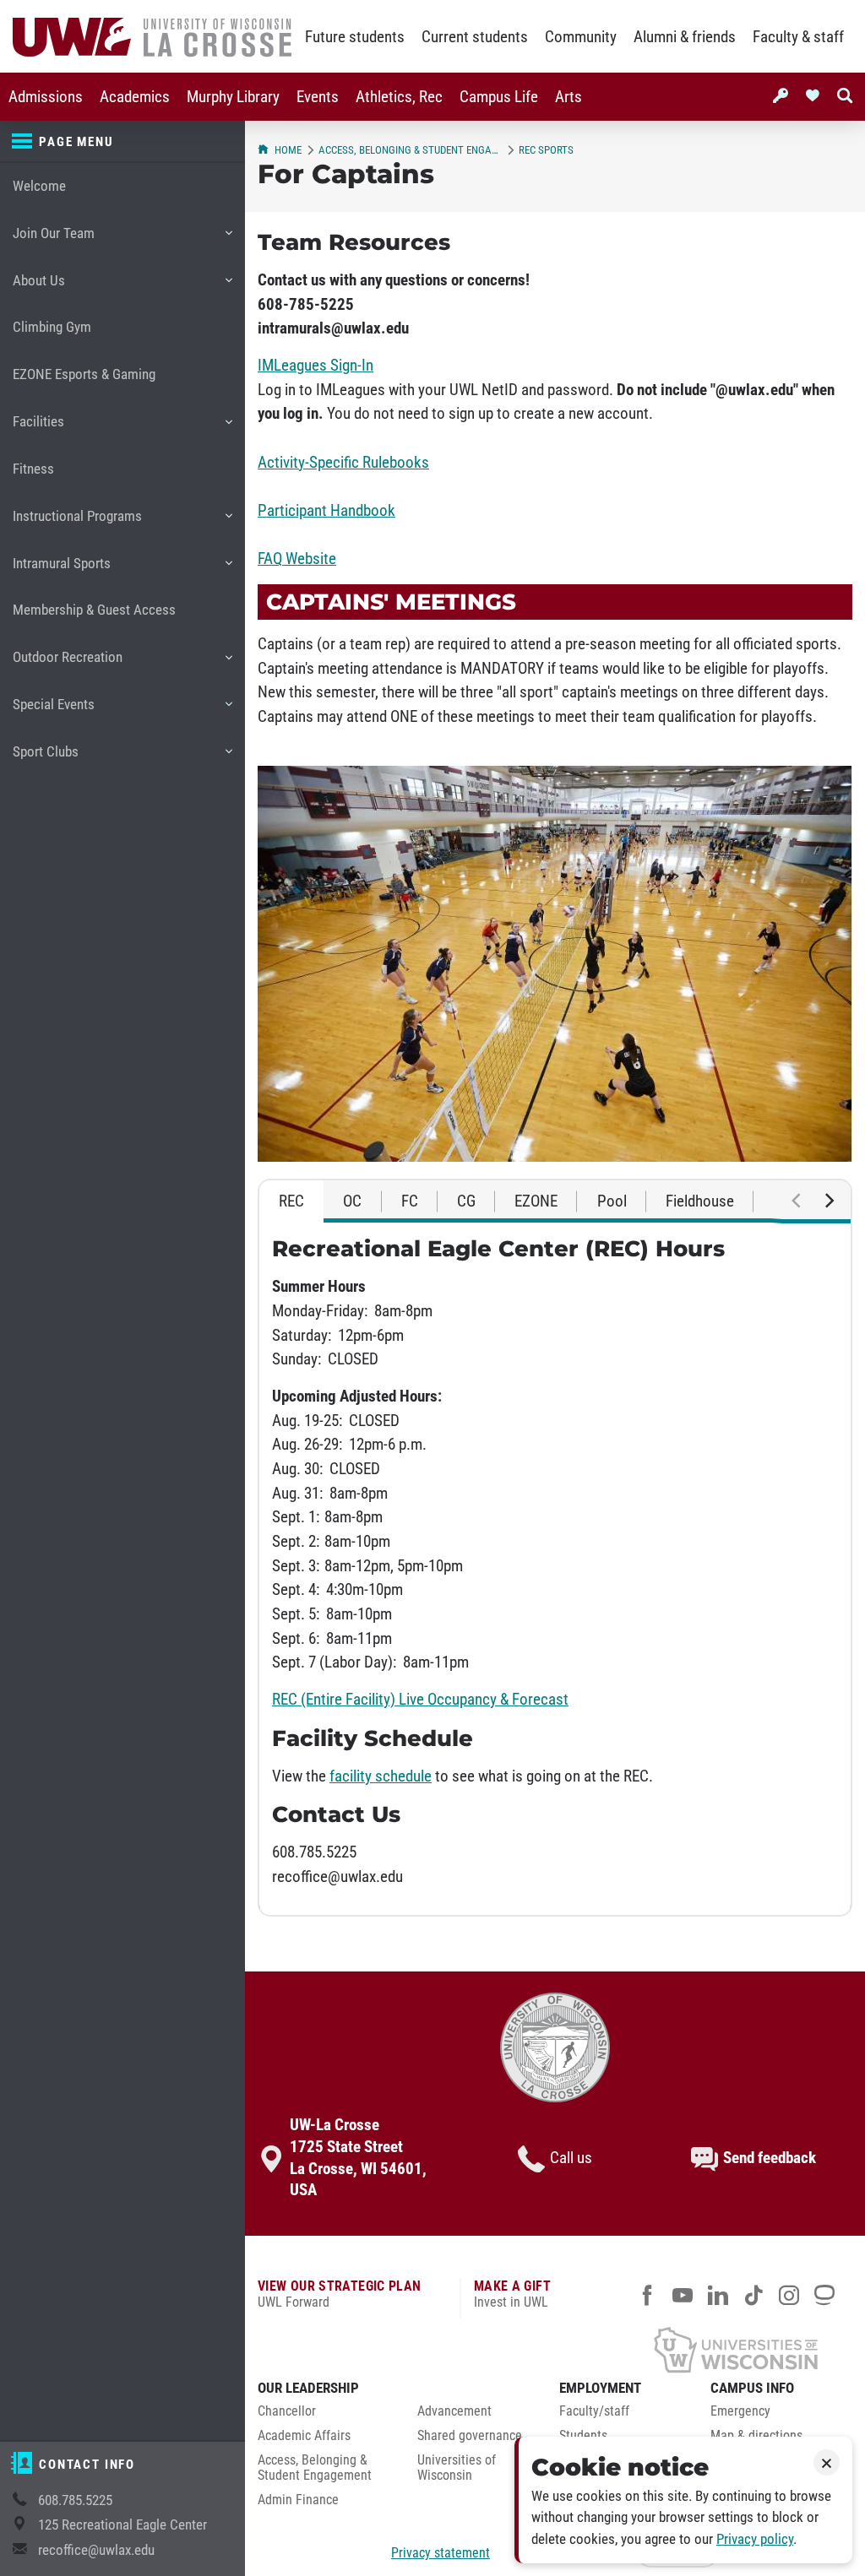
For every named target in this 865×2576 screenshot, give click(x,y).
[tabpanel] (555, 1568)
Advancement (454, 2411)
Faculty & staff (798, 37)
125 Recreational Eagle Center (122, 2525)
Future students (355, 37)
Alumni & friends (685, 37)
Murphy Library (233, 97)
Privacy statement (441, 2553)
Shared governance (470, 2436)
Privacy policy (755, 2539)
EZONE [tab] (536, 1201)
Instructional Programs (77, 524)
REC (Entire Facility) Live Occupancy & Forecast (420, 1700)
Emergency (740, 2411)
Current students (475, 37)
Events (318, 97)
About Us (38, 288)
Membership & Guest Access (94, 610)
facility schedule (381, 1776)
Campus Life (499, 97)
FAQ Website (297, 559)
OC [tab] (352, 1201)
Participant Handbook (326, 511)
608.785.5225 (75, 2500)
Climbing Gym (52, 327)
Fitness (33, 469)
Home (288, 150)
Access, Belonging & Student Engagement (410, 150)
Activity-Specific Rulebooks (343, 463)
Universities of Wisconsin (457, 2468)
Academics (135, 97)
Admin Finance (298, 2500)
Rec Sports (546, 150)
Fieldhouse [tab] (700, 1201)
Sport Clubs (45, 759)
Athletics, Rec (399, 97)
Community (581, 37)
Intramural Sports (61, 571)
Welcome (39, 186)
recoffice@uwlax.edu (96, 2550)
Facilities (38, 429)
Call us (571, 2158)
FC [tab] (410, 1201)
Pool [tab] (612, 1201)
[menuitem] (46, 97)
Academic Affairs (304, 2436)
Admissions (46, 97)
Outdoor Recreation (67, 665)
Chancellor (287, 2411)
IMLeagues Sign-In (316, 366)
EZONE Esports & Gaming (84, 374)
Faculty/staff (594, 2411)
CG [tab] (466, 1201)
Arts (569, 97)
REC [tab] (291, 1201)
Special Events (53, 712)
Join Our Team (53, 241)
